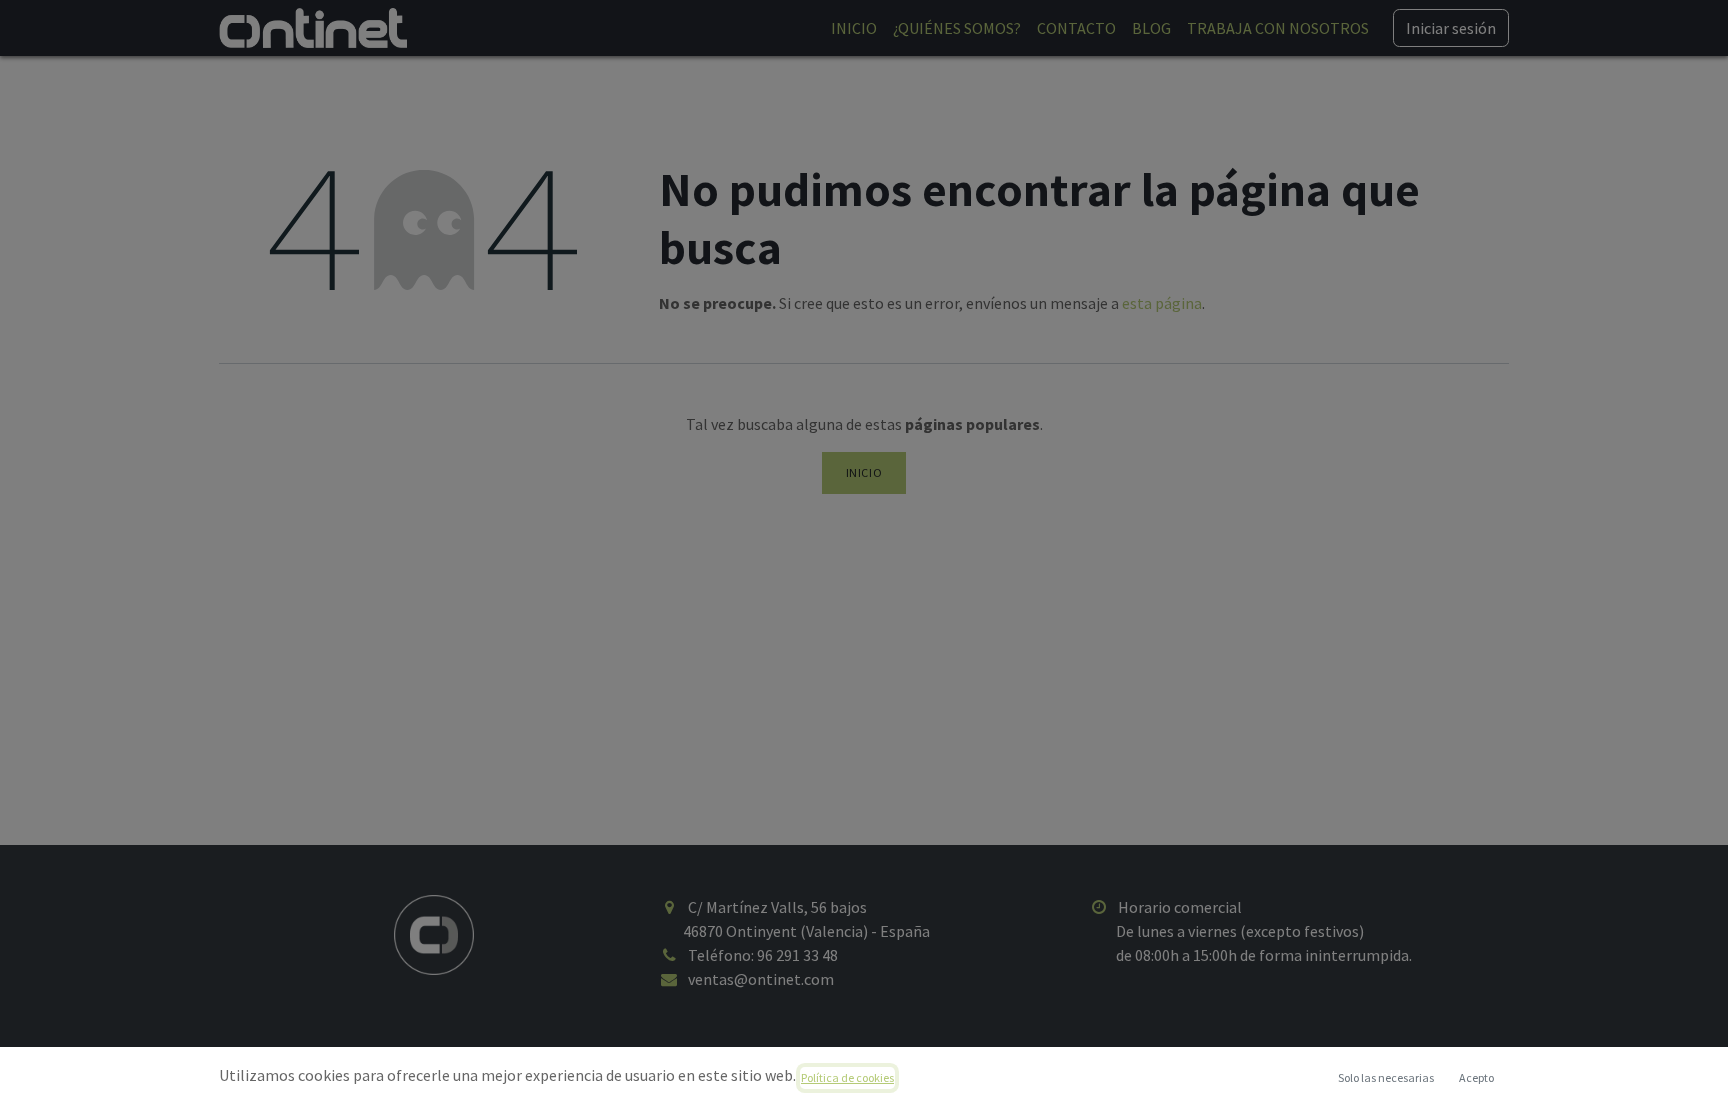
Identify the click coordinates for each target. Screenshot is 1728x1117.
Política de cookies (847, 1077)
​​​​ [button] (1386, 1077)
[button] (1476, 1078)
